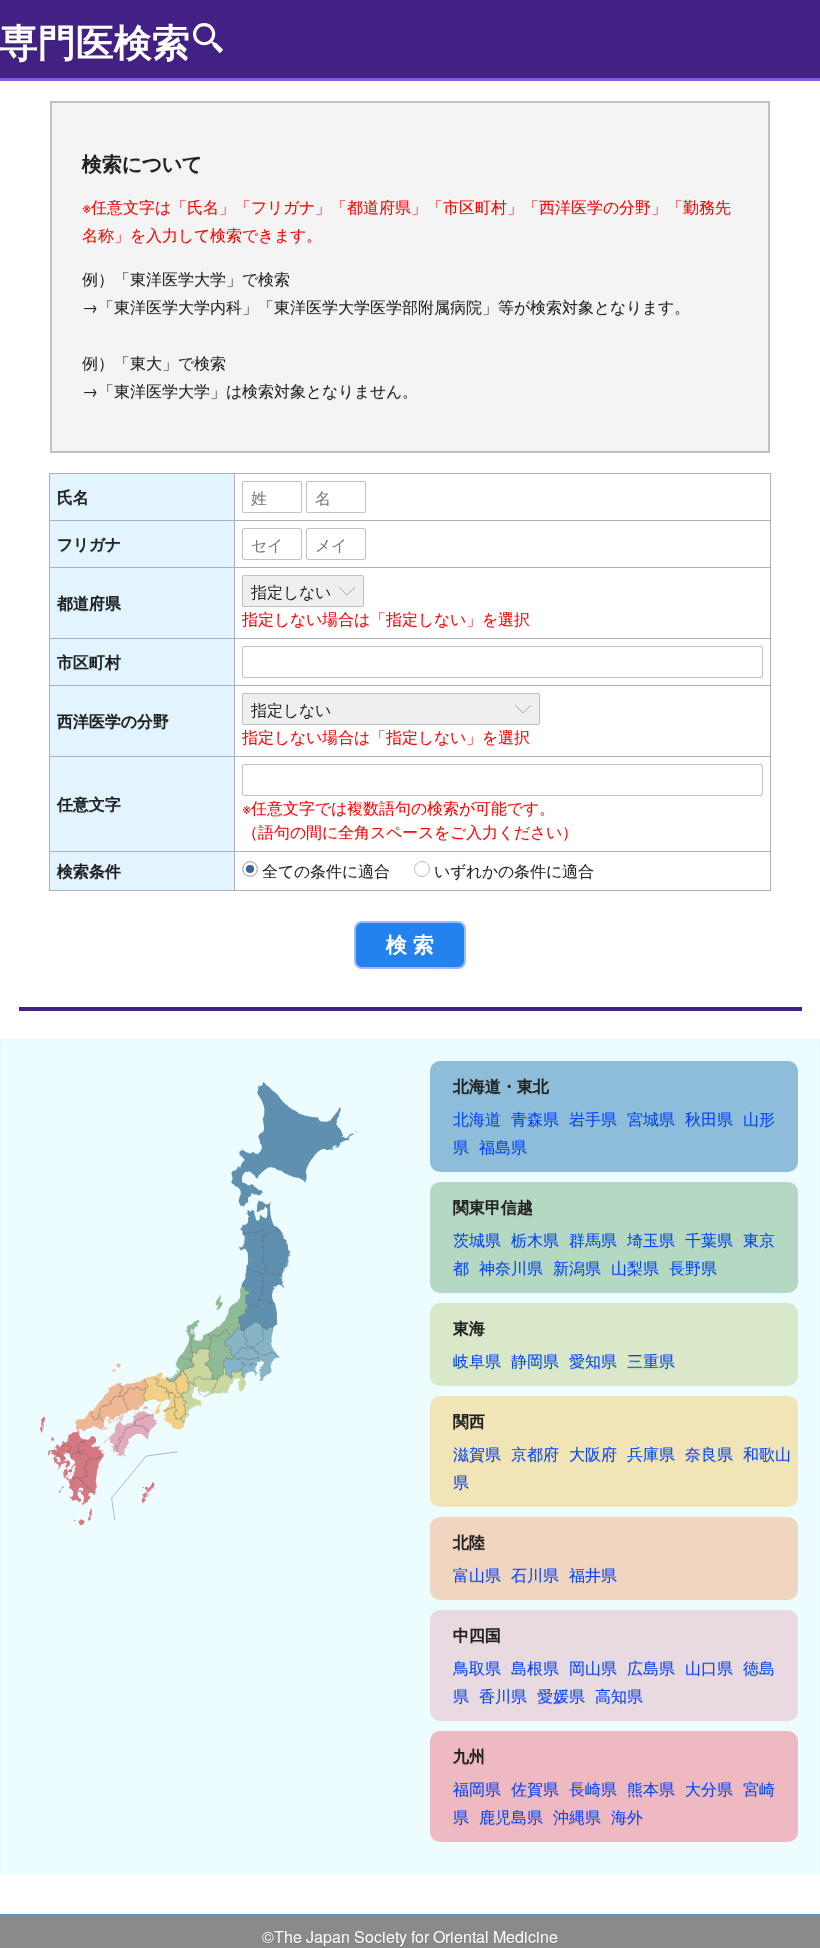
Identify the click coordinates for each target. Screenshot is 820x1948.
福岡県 (477, 1788)
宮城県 (651, 1118)
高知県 (619, 1695)
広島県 (651, 1667)
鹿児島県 (511, 1816)
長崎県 (593, 1788)
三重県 (651, 1360)
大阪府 (593, 1453)
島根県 (535, 1667)
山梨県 (635, 1267)
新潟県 (577, 1267)
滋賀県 (477, 1453)
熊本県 (651, 1788)
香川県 (503, 1695)
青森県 (535, 1118)
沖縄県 (577, 1816)
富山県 (477, 1574)
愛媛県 (561, 1695)
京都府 (535, 1453)
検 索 (410, 944)
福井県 (593, 1574)
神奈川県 (511, 1267)
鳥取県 (477, 1667)
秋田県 (709, 1118)
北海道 (477, 1118)
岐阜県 (477, 1360)
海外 (627, 1816)
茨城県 (477, 1239)
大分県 (709, 1788)
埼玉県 (651, 1239)
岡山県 (593, 1667)
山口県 (709, 1667)
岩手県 (593, 1118)
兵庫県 (651, 1453)
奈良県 (709, 1453)
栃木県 (535, 1239)
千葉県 (709, 1239)
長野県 (693, 1267)
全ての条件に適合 (326, 870)
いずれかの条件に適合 (514, 870)
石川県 (535, 1574)
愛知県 (593, 1360)
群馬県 (593, 1239)
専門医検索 (95, 40)
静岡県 (535, 1360)
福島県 (503, 1146)
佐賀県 (535, 1788)
